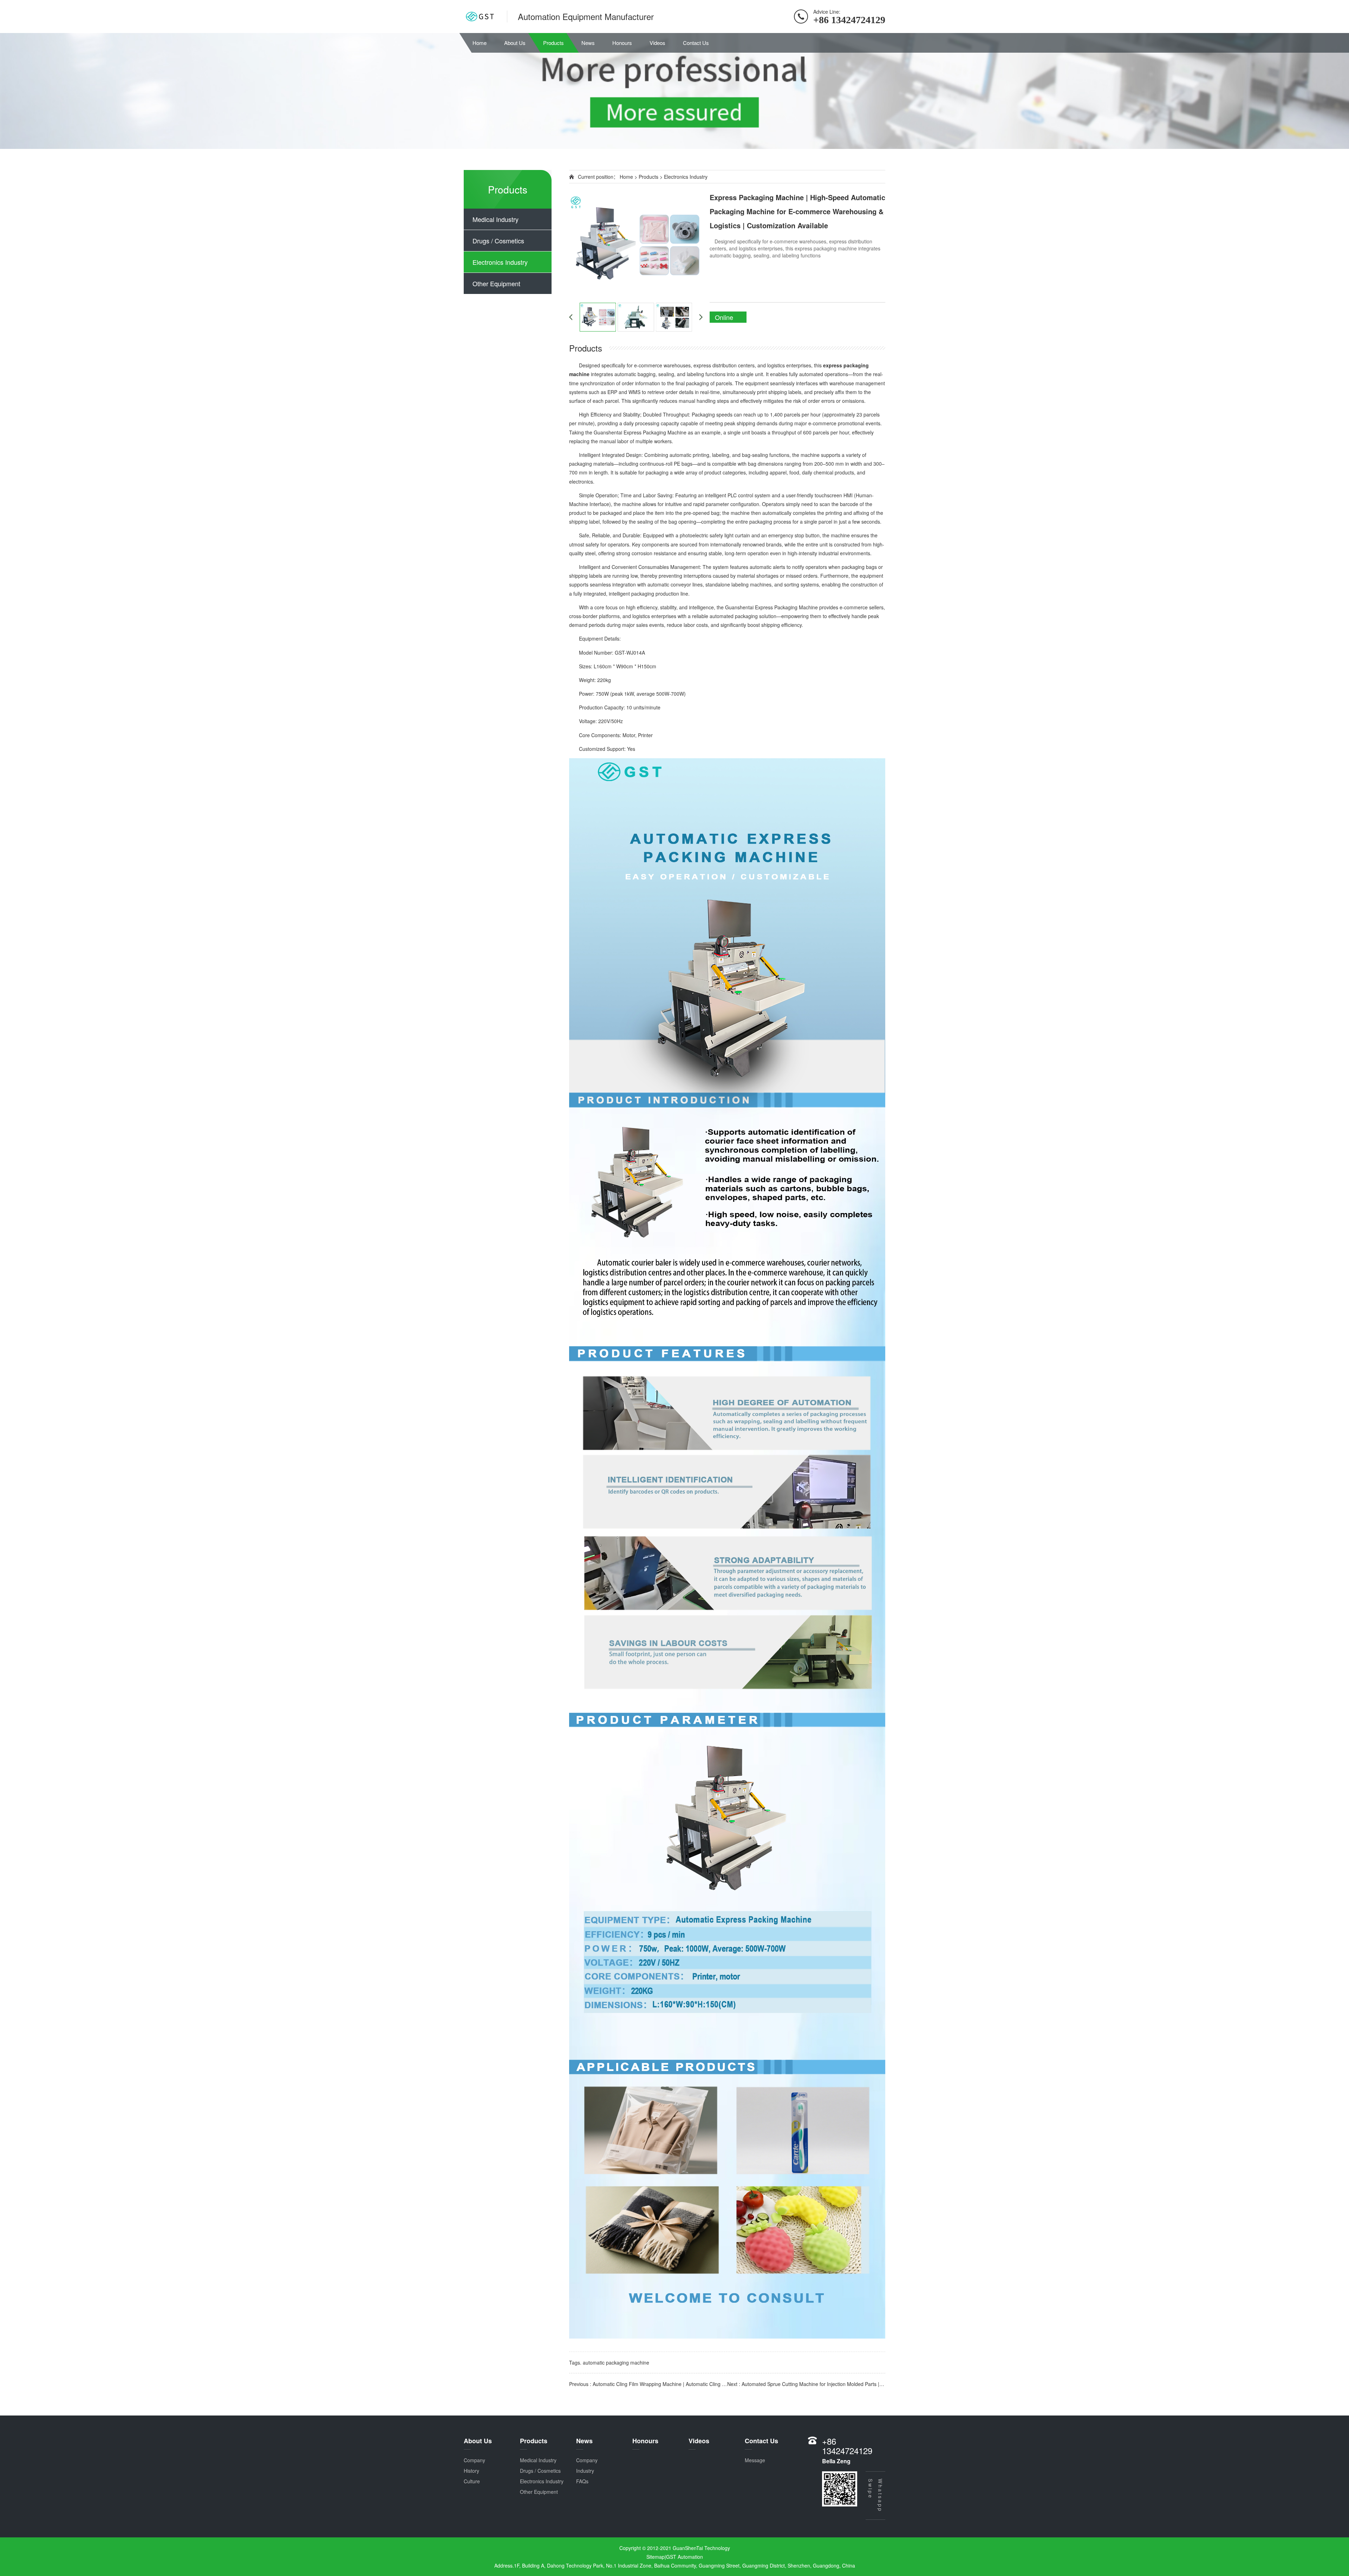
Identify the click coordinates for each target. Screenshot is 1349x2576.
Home (480, 43)
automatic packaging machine (616, 2362)
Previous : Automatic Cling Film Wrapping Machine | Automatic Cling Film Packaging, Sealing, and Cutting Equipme (648, 2384)
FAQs (582, 2481)
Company (474, 2460)
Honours (622, 43)
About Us (515, 43)
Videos (657, 43)
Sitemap (656, 2557)
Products (553, 43)
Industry (585, 2471)
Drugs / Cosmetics (498, 241)
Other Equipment (496, 283)
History (471, 2471)
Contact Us (696, 43)
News (588, 43)
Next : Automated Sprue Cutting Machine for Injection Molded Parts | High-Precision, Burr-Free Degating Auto (806, 2384)
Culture (472, 2481)
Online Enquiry (726, 318)
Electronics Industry (500, 262)
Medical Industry (496, 219)
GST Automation (685, 2557)
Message (755, 2460)
